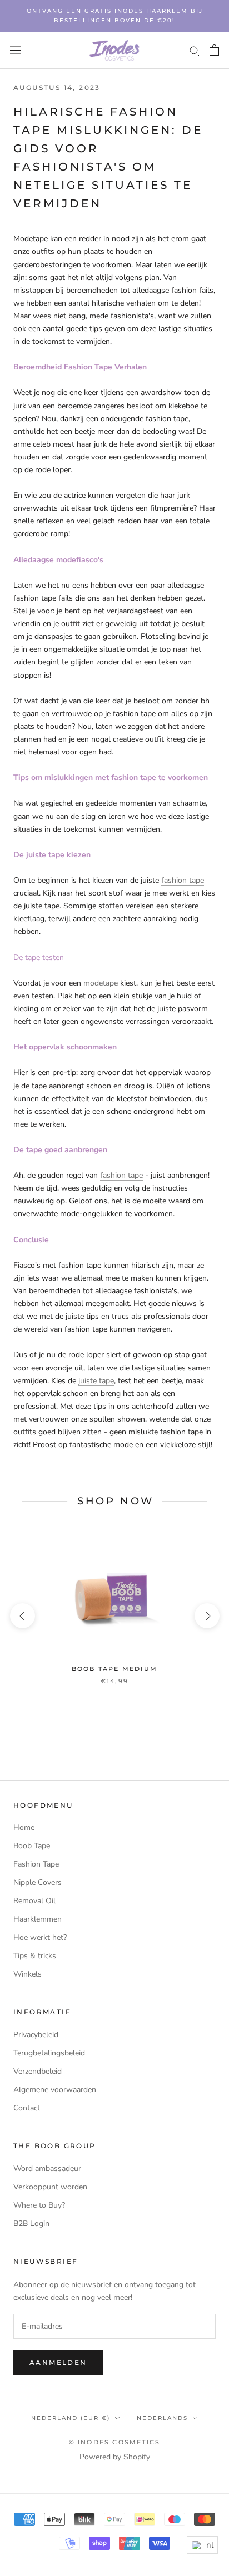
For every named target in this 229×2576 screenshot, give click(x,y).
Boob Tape (32, 1846)
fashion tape (183, 880)
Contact (27, 2108)
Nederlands (162, 2418)
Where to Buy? (39, 2205)
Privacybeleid (36, 2035)
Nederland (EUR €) (71, 2418)
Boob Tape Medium (114, 1669)
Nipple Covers (38, 1882)
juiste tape (96, 1381)
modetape (101, 983)
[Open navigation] (16, 50)
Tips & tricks (35, 1956)
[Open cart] (214, 50)
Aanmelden (58, 2362)
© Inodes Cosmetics (115, 2442)
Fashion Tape (36, 1864)
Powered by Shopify (115, 2457)
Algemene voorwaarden (55, 2090)
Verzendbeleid (38, 2071)
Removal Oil (34, 1901)
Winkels (28, 1974)
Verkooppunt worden (50, 2187)
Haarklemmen (38, 1919)
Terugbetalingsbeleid (49, 2053)
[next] (206, 1616)
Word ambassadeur (47, 2169)
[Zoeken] (195, 50)
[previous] (22, 1616)
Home (24, 1827)
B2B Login (31, 2224)
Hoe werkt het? (40, 1937)
